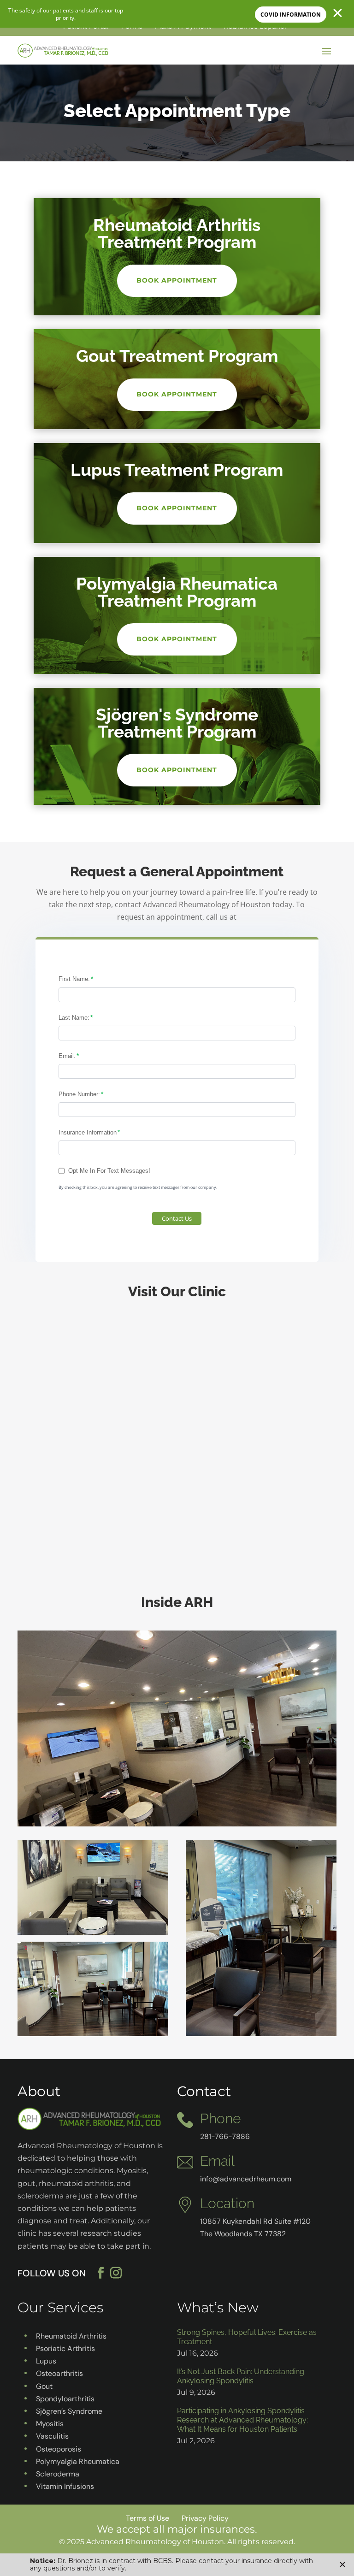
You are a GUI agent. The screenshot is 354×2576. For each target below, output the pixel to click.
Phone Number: (79, 1094)
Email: (67, 1056)
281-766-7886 (225, 2136)
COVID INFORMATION (291, 15)
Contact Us (177, 1218)
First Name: (74, 979)
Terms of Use (147, 2518)
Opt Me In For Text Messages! (109, 1171)
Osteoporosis (59, 2449)
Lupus (46, 2361)
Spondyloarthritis (65, 2399)
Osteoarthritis (59, 2373)
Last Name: (74, 1018)
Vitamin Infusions (65, 2486)
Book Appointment (177, 280)
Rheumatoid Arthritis (71, 2336)
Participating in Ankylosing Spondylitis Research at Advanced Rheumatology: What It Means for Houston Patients (242, 2420)
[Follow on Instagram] (122, 2273)
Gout (44, 2386)
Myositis (50, 2424)
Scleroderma (58, 2474)
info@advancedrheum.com (246, 2179)
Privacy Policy (205, 2518)
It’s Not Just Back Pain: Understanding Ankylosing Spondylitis (241, 2376)
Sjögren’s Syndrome (69, 2411)
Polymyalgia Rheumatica (78, 2461)
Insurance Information (88, 1132)
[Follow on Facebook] (101, 2273)
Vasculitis (52, 2436)
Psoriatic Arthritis (65, 2349)
